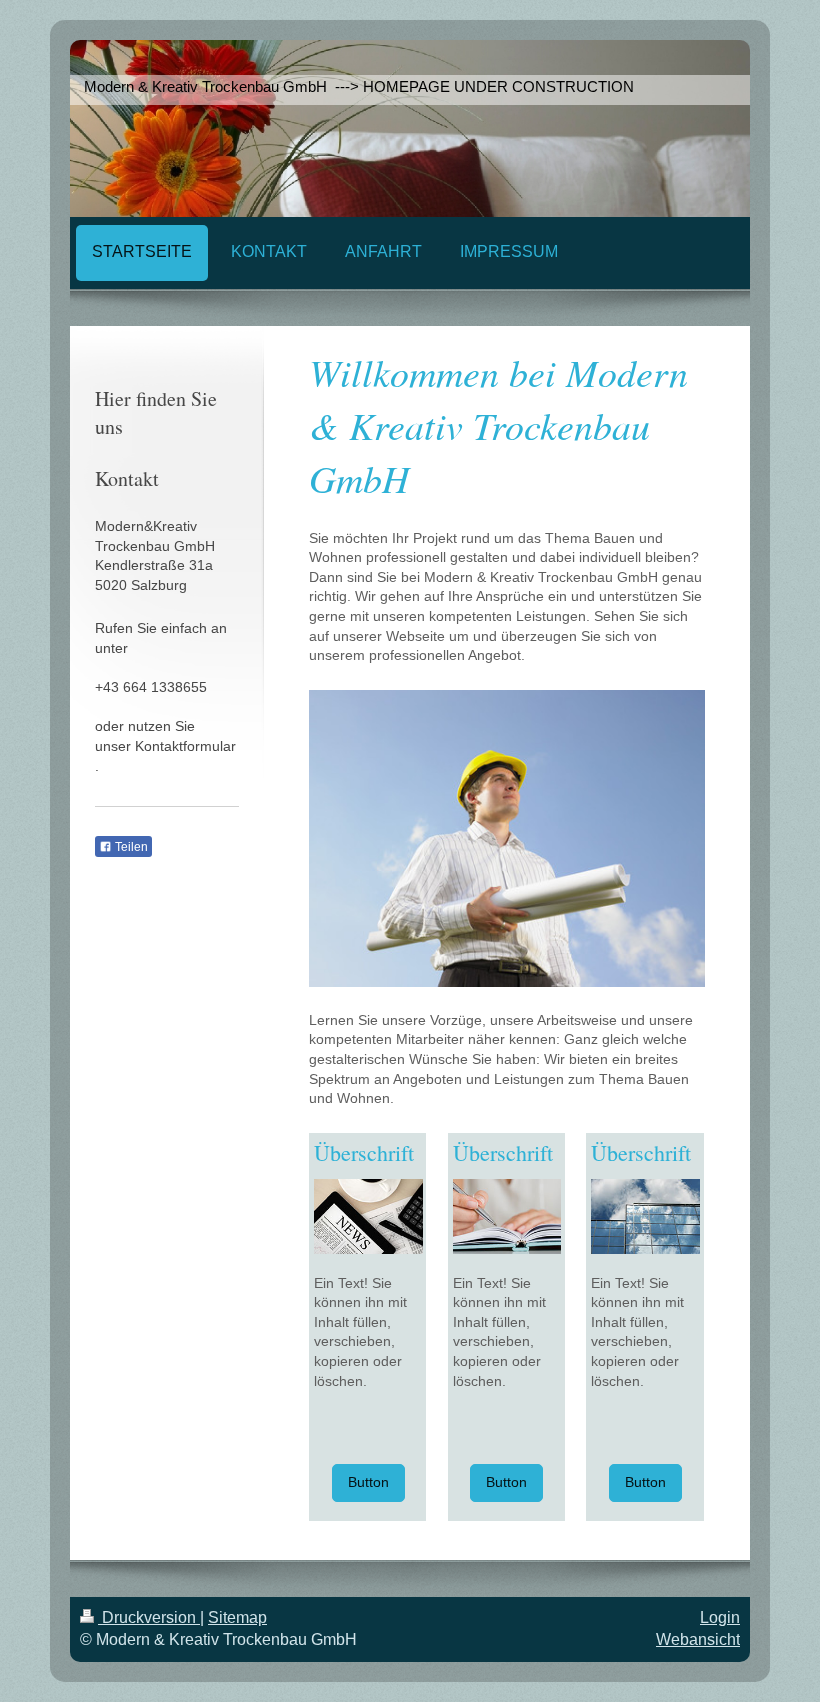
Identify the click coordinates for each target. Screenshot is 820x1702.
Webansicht (698, 1639)
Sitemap (237, 1617)
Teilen (130, 847)
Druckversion (149, 1617)
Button (368, 1482)
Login (720, 1617)
